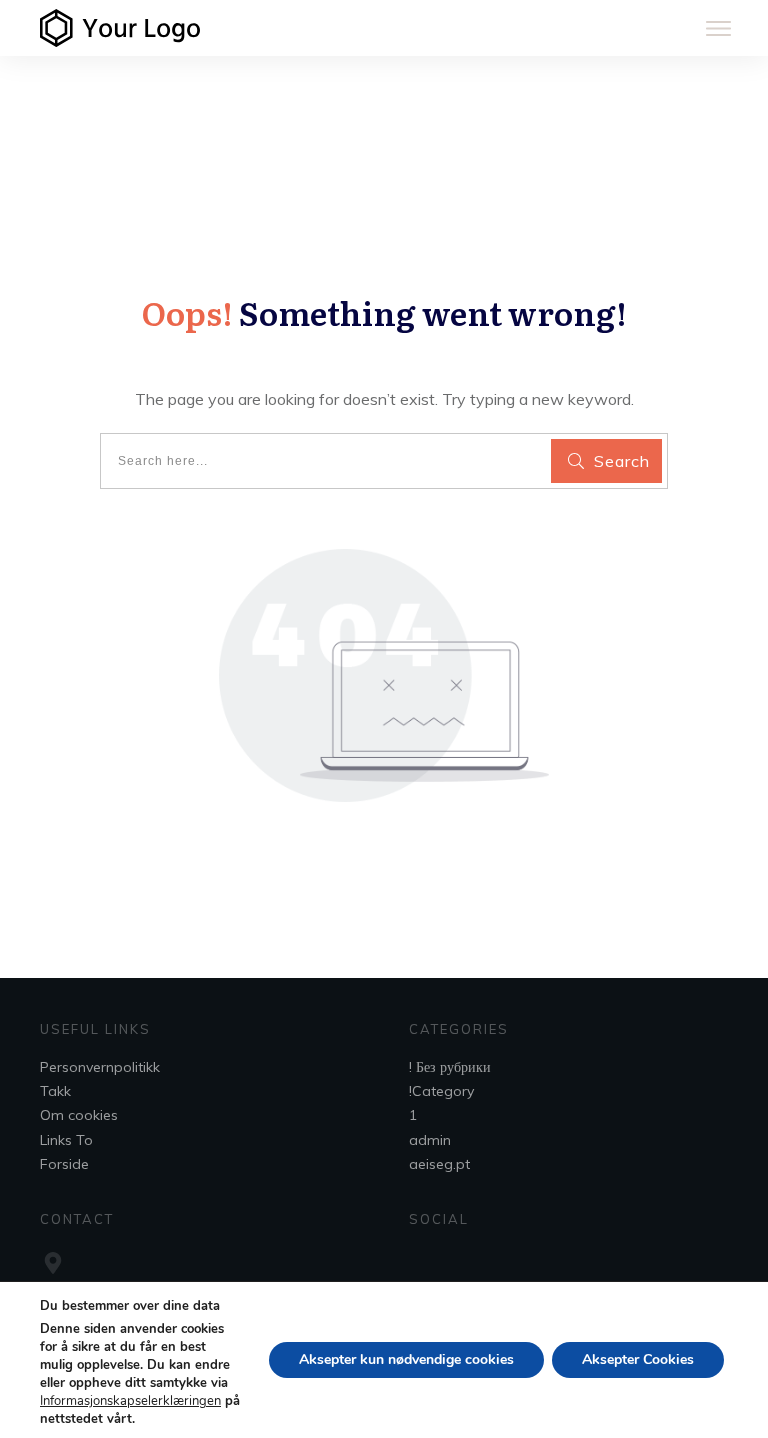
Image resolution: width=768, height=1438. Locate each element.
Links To (66, 1140)
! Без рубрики (450, 1067)
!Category (441, 1091)
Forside (64, 1164)
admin (430, 1140)
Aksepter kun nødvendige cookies (406, 1359)
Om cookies (79, 1115)
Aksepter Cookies (638, 1359)
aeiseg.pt (439, 1164)
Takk (55, 1091)
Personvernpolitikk (100, 1067)
